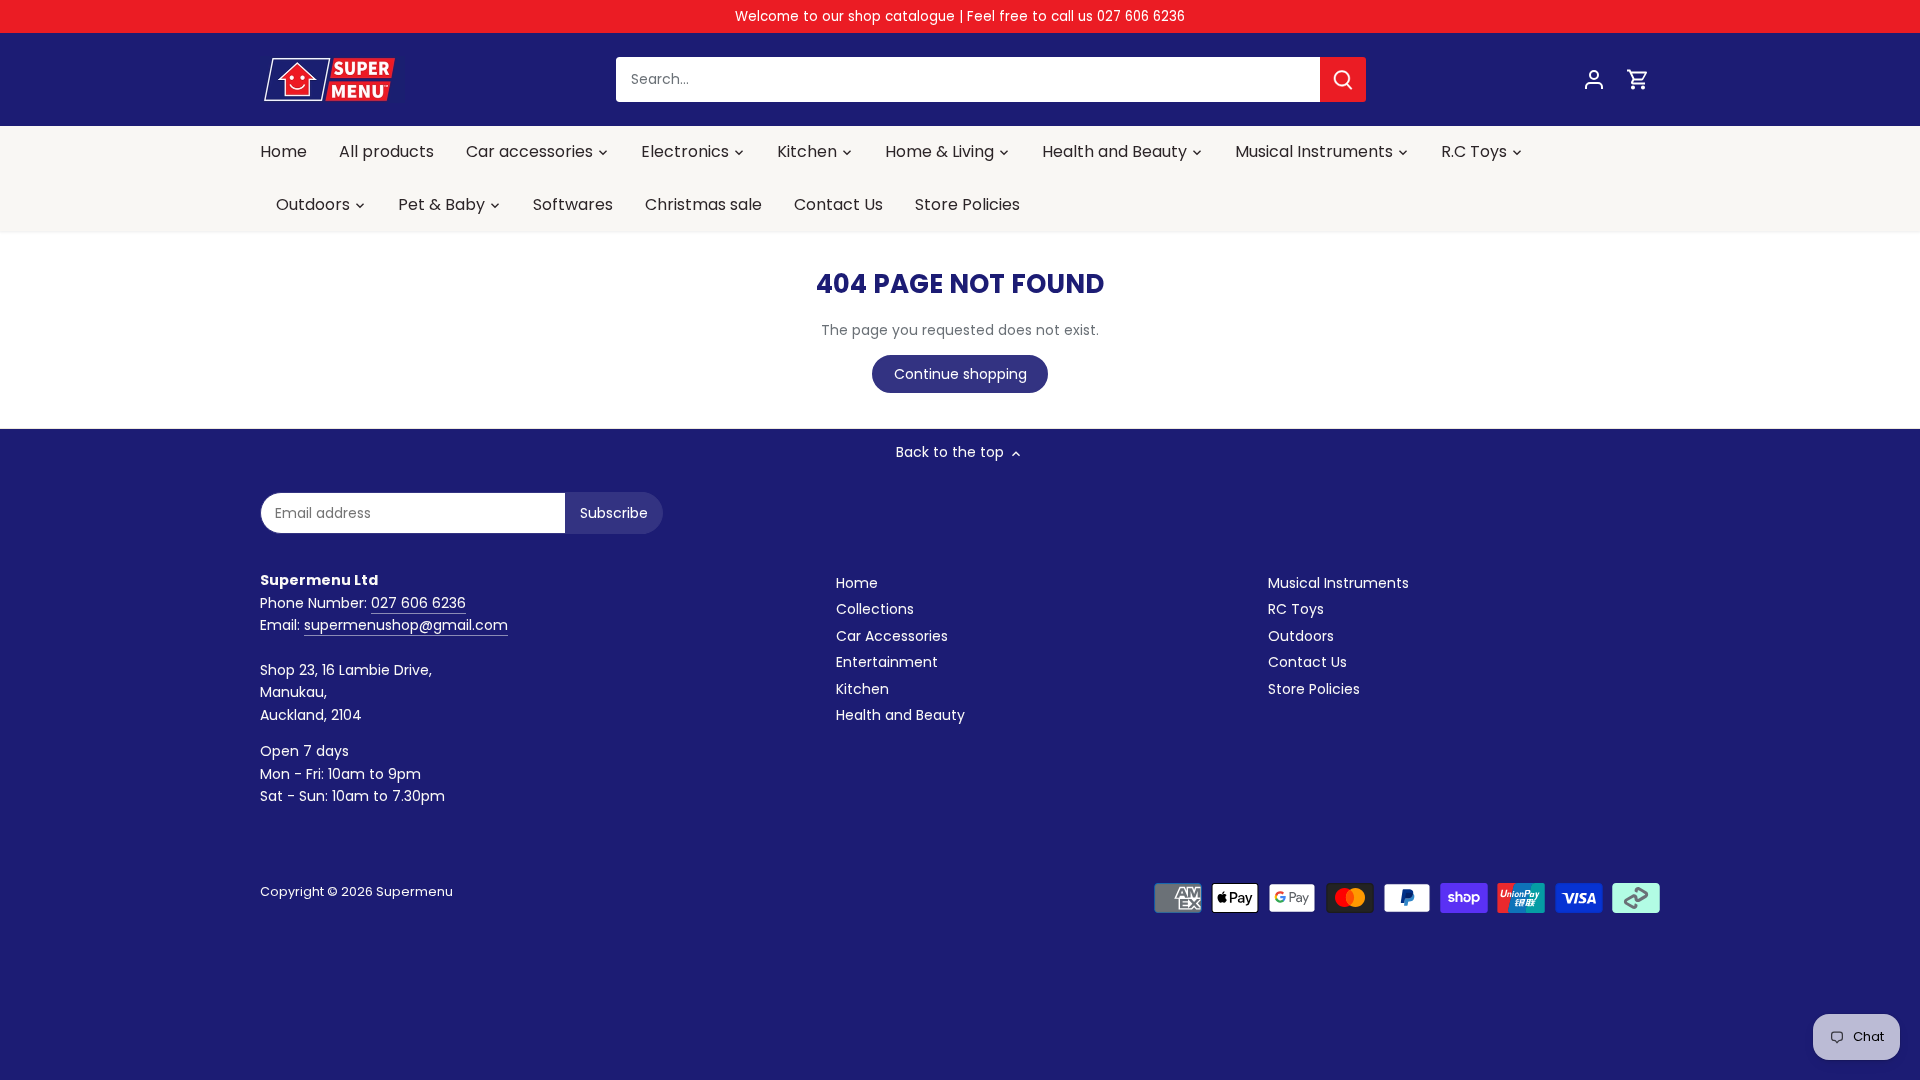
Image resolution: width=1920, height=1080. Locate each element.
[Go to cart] (1638, 79)
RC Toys (1296, 609)
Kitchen (862, 689)
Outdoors (1301, 636)
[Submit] (1343, 79)
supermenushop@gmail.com (406, 625)
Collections (875, 609)
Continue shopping (960, 374)
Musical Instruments (1338, 583)
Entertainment (887, 662)
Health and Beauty (900, 715)
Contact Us (1307, 662)
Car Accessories (892, 636)
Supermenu (414, 891)
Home (857, 583)
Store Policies (1314, 689)
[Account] (1594, 79)
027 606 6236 (418, 603)
